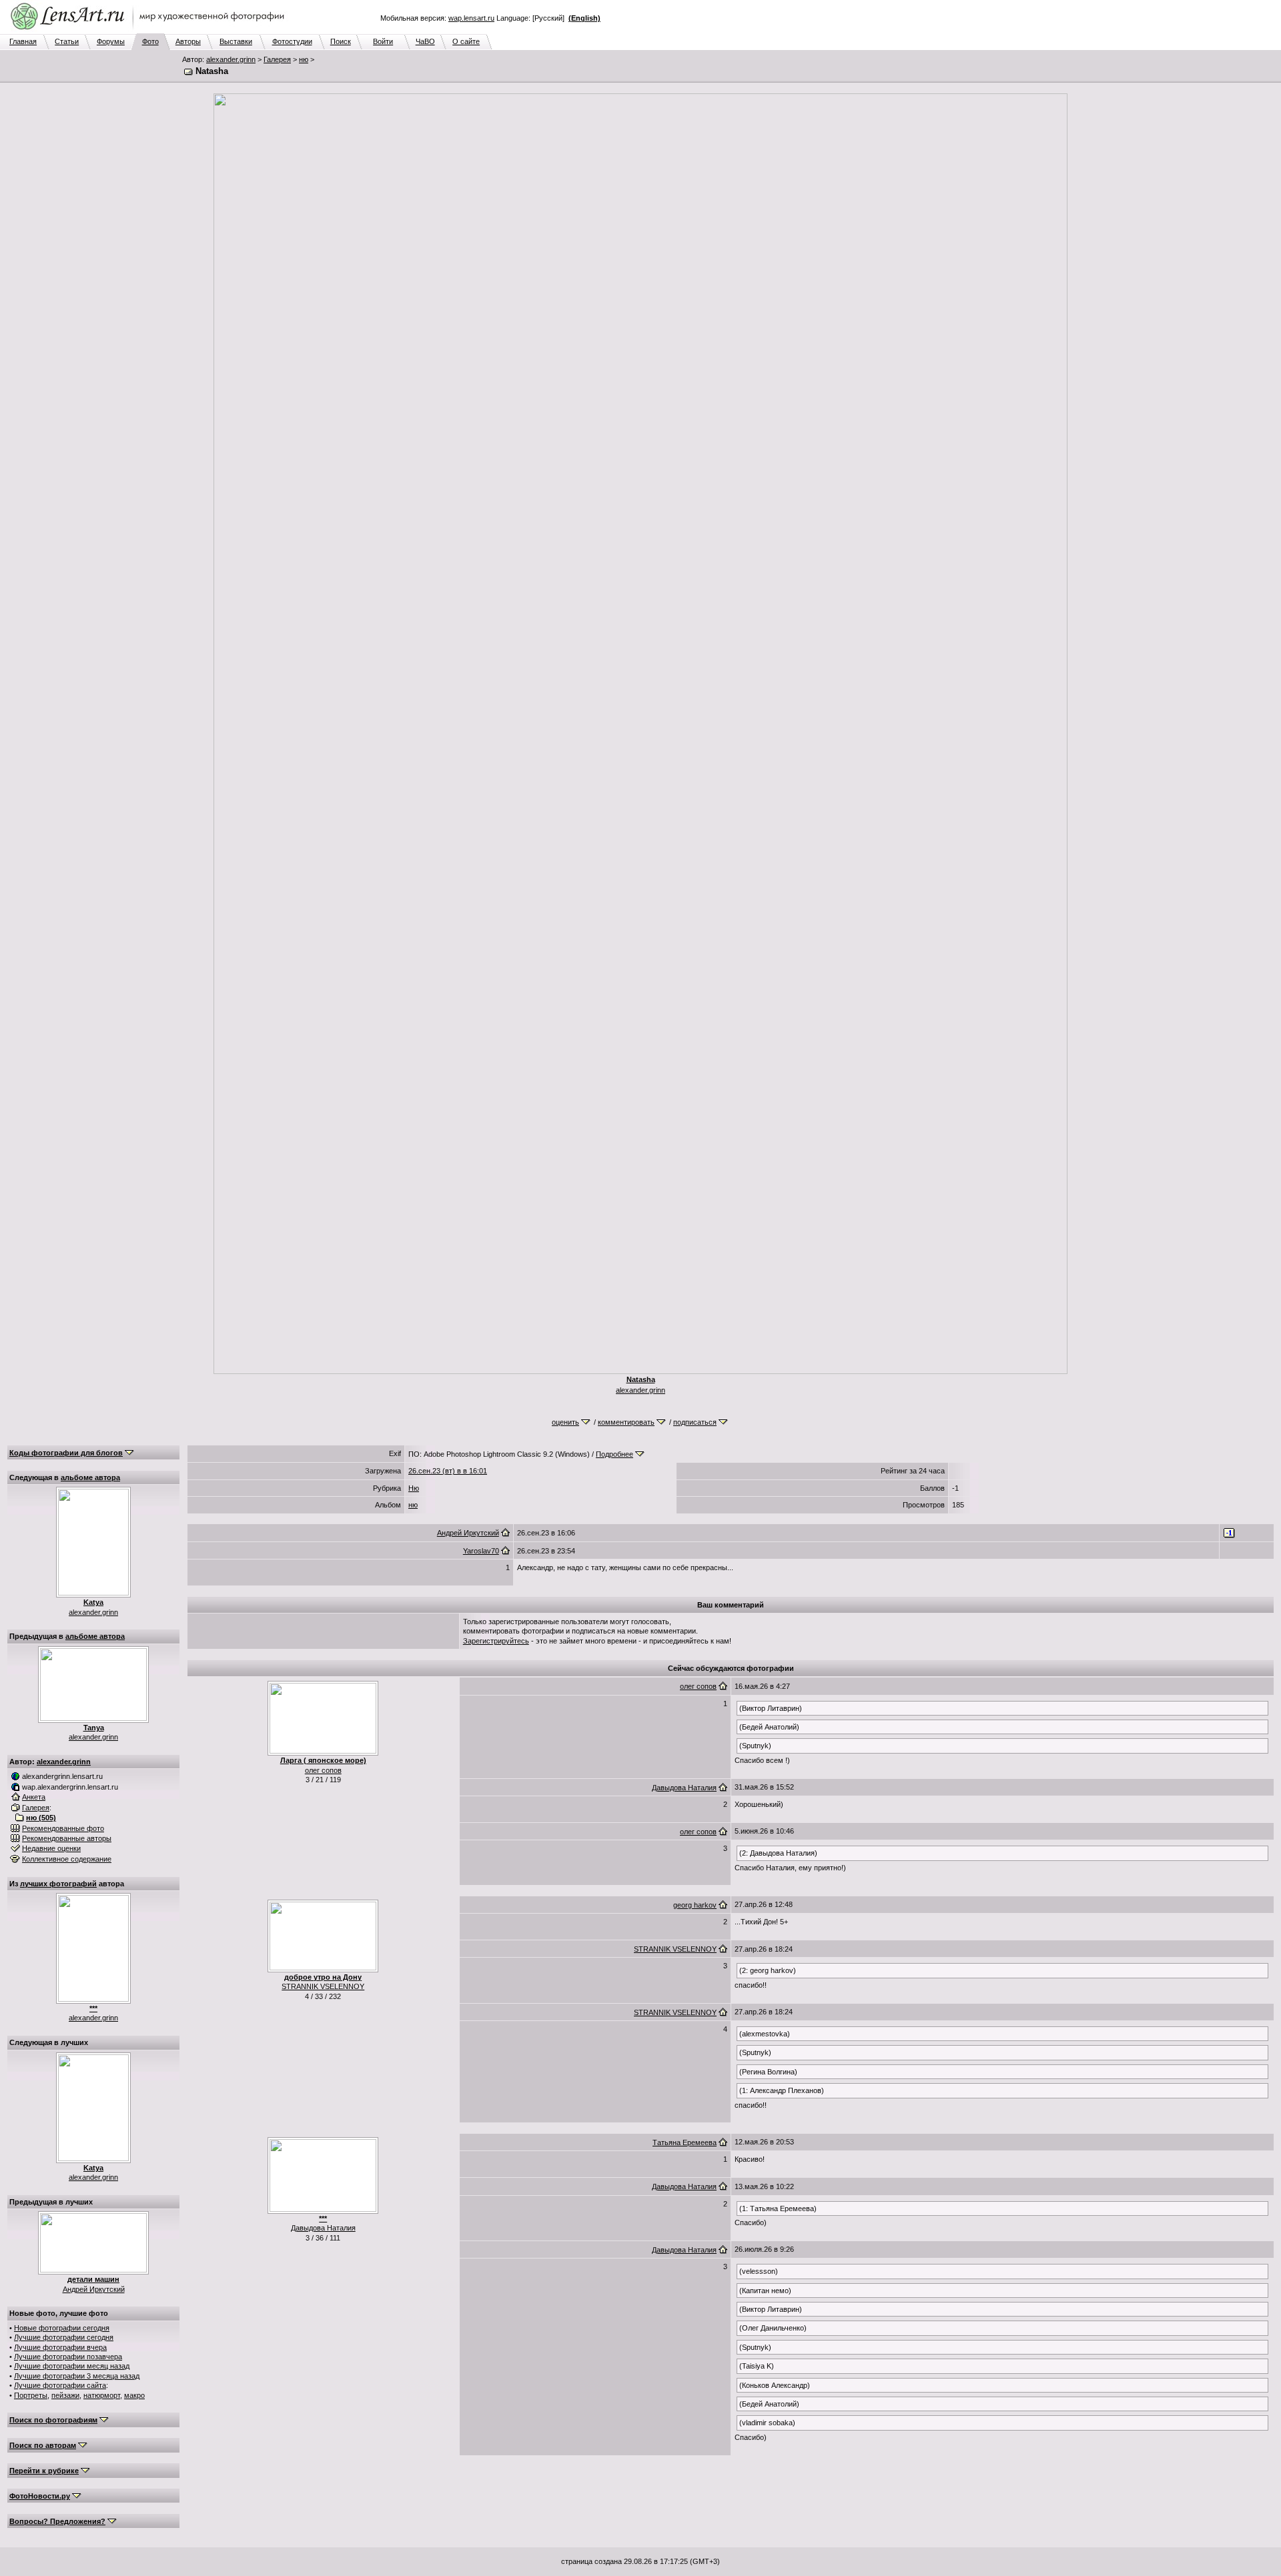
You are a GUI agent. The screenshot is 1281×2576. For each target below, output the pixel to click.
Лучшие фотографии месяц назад (72, 2366)
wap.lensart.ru (471, 18)
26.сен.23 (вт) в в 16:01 (448, 1471)
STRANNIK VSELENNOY (323, 1986)
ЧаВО (425, 41)
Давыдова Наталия (684, 1788)
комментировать (626, 1422)
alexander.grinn (231, 59)
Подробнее (614, 1454)
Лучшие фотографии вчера (60, 2347)
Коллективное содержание (67, 1859)
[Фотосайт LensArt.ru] (150, 31)
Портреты (31, 2395)
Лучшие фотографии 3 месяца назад (77, 2376)
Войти (383, 41)
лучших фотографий (58, 1884)
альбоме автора (90, 1477)
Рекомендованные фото (63, 1828)
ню (304, 59)
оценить (565, 1422)
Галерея (277, 59)
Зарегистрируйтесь (496, 1641)
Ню (414, 1488)
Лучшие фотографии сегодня (64, 2337)
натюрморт (102, 2395)
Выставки (236, 41)
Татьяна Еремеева (685, 2142)
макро (134, 2395)
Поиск (341, 41)
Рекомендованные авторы (67, 1838)
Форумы (111, 41)
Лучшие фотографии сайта (60, 2385)
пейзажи (65, 2395)
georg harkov (695, 1905)
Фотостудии (292, 41)
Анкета (34, 1797)
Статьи (67, 41)
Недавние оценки (51, 1848)
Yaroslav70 (481, 1551)
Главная (23, 41)
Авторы (188, 41)
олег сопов (323, 1770)
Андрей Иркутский (94, 2289)
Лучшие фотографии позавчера (68, 2357)
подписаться (695, 1422)
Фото (150, 41)
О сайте (466, 41)
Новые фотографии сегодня (62, 2328)
